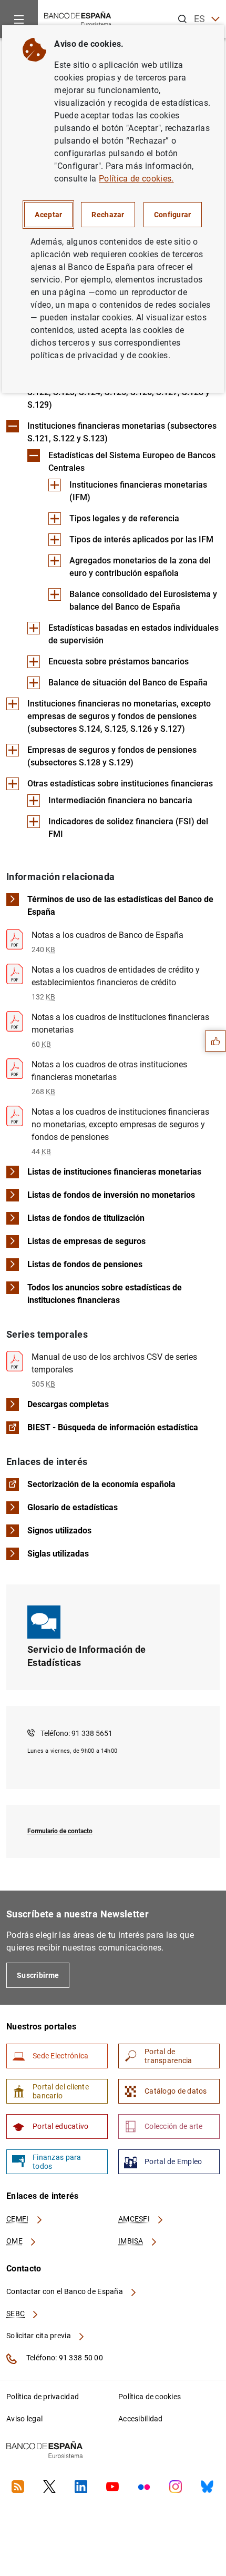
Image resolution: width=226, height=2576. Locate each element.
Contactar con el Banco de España (65, 2291)
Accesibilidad (141, 2419)
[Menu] (19, 19)
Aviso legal (24, 2419)
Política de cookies (150, 2397)
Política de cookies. (136, 179)
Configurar (173, 215)
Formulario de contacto (60, 1831)
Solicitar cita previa (39, 2336)
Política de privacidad (43, 2397)
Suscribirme (38, 1975)
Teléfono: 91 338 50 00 (64, 2358)
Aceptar (48, 215)
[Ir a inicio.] (78, 18)
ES (200, 19)
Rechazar (108, 215)
